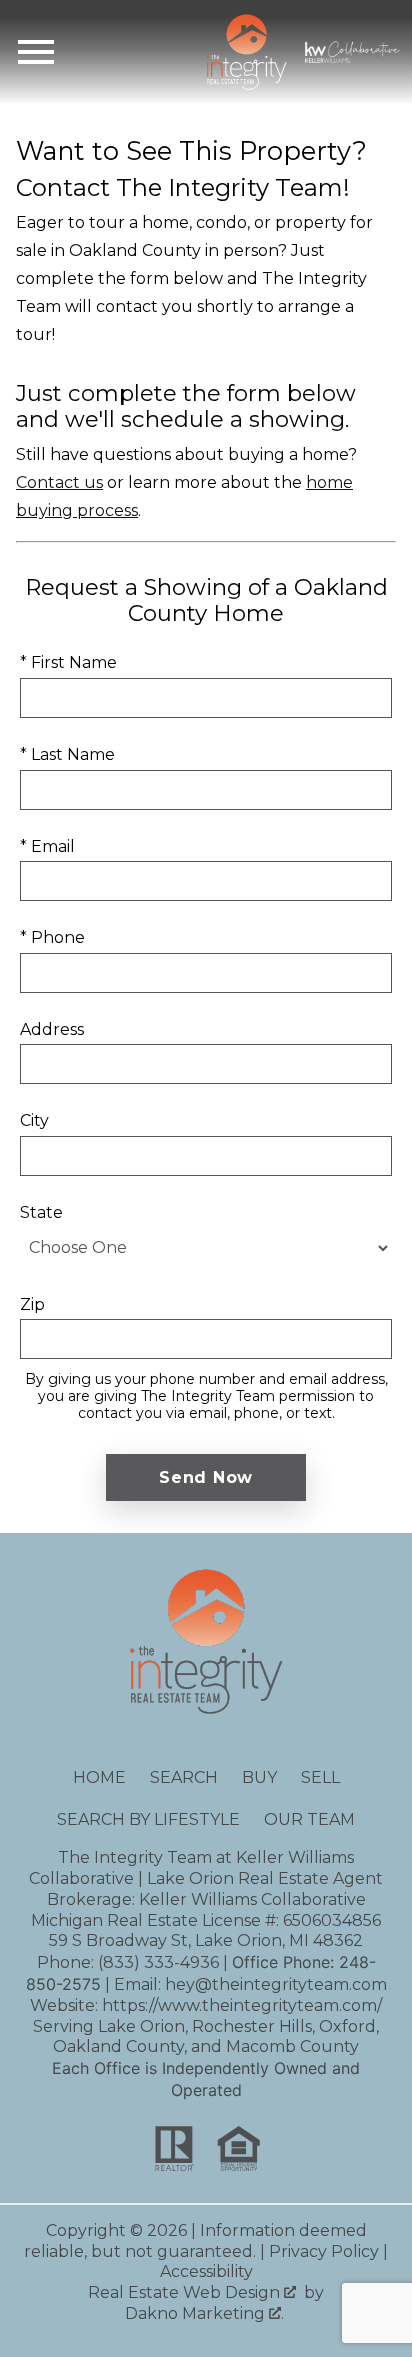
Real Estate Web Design (186, 2292)
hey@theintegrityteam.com (276, 1984)
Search (184, 1777)
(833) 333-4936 (158, 1962)
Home (99, 1777)
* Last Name (67, 754)
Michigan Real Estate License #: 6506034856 (206, 1920)
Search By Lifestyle (148, 1819)
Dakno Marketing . (204, 2313)
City (34, 1120)
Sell (320, 1777)
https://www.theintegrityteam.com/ (242, 2005)
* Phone (52, 937)
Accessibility (206, 2271)
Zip (32, 1304)
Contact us (59, 482)
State (41, 1212)
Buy (259, 1777)
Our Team (309, 1819)
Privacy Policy (324, 2251)
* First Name (68, 662)
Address (52, 1029)
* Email (47, 846)
